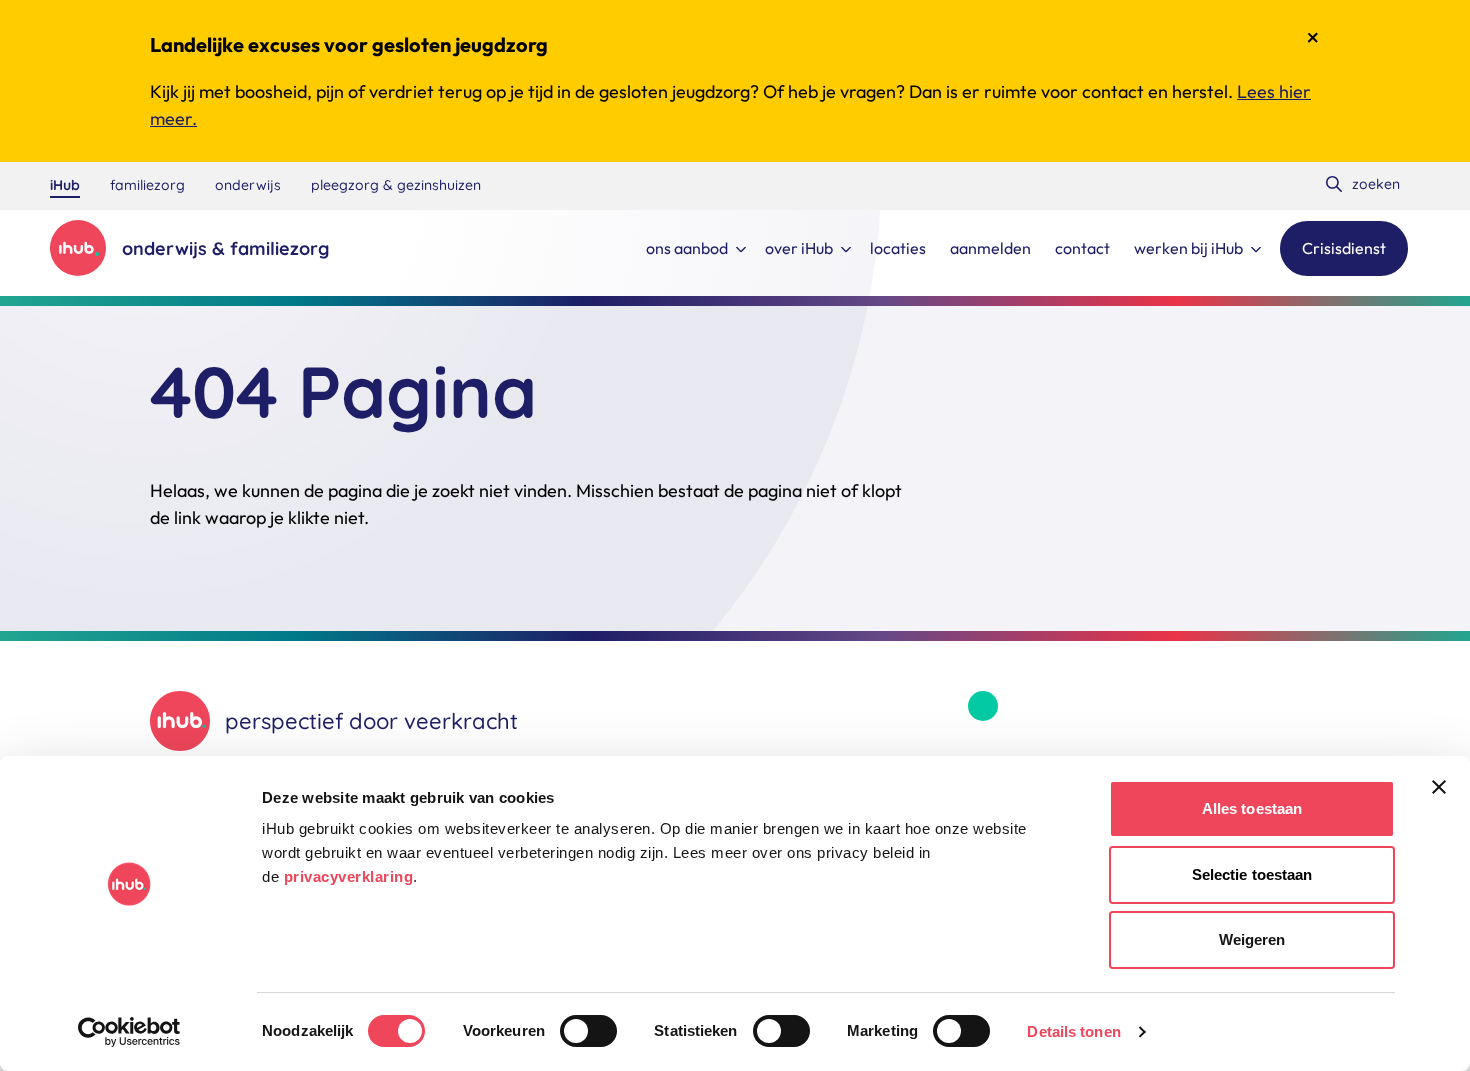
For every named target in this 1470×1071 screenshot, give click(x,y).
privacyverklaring (349, 876)
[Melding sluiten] (1313, 37)
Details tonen (1073, 1031)
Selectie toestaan (1252, 874)
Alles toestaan (1252, 808)
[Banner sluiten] (1439, 787)
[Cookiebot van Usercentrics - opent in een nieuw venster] (129, 1032)
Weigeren (1252, 939)
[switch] (588, 1031)
